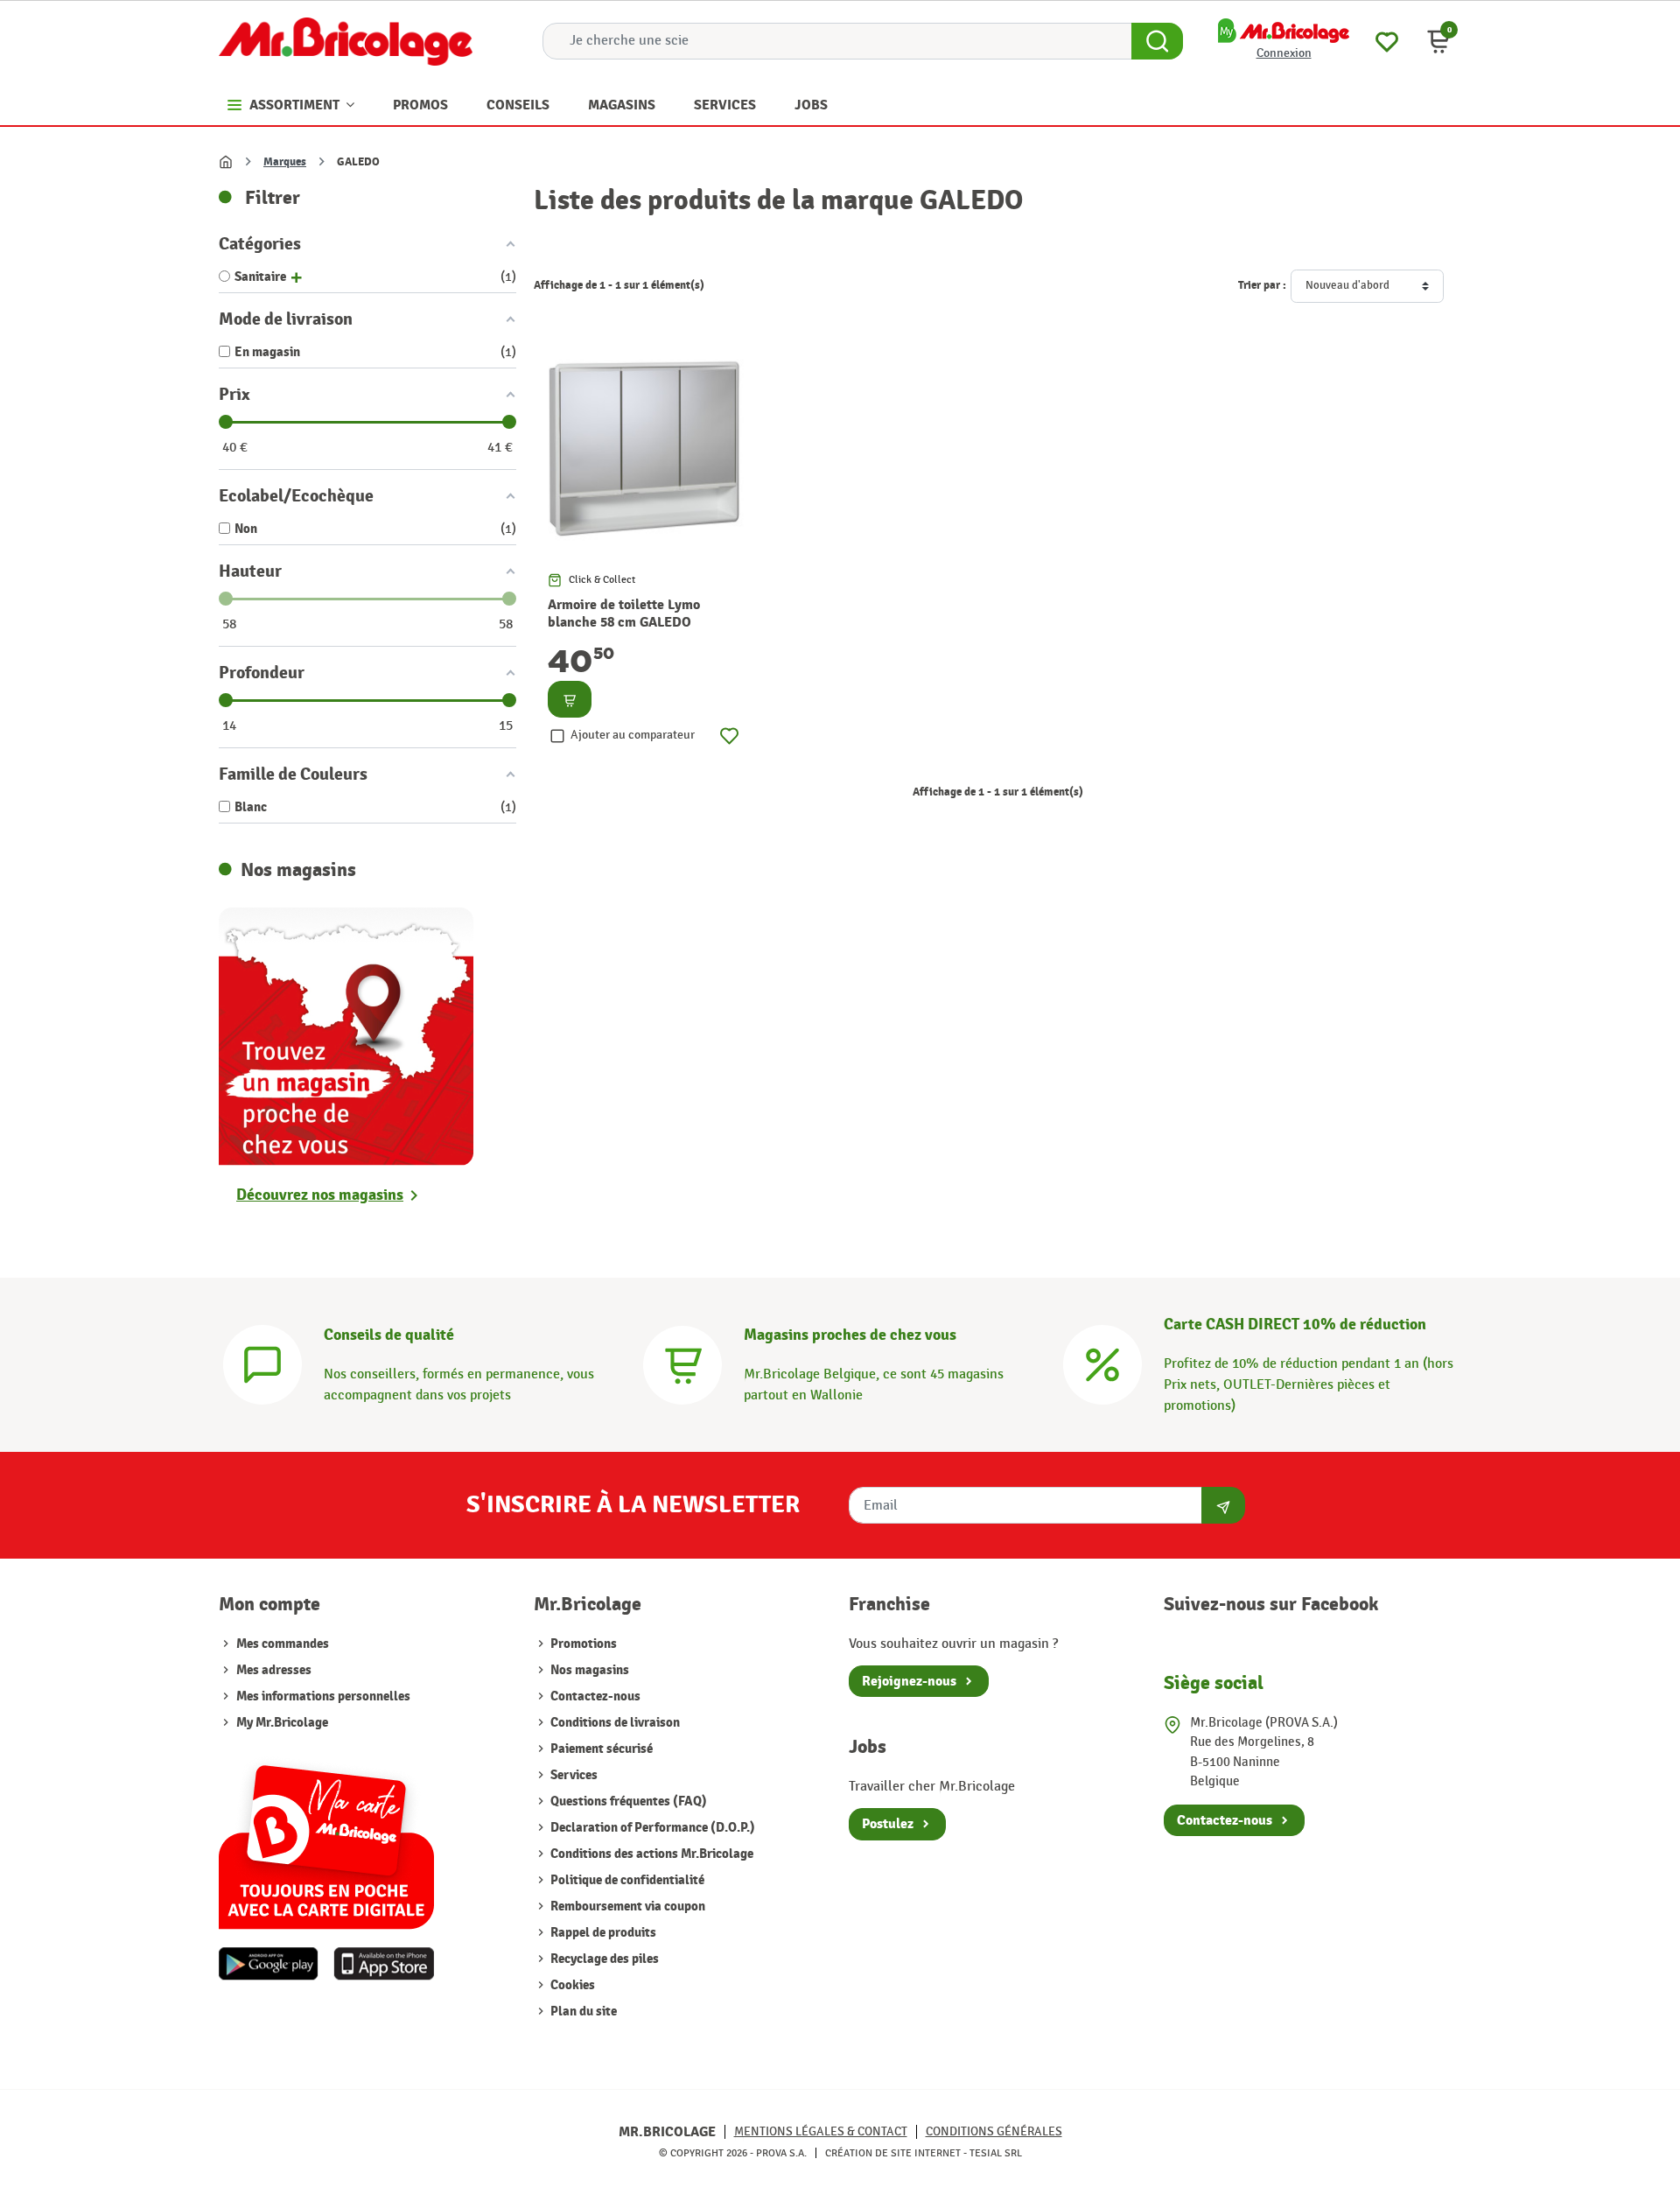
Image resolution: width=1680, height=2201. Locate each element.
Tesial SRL (996, 2153)
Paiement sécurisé (600, 1749)
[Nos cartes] (326, 1838)
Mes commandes (283, 1644)
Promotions (582, 1644)
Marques (285, 162)
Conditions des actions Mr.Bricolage (651, 1854)
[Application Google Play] (269, 1964)
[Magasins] (682, 1363)
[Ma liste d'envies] (1387, 40)
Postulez (888, 1824)
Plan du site (582, 2012)
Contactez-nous (594, 1696)
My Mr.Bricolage (282, 1723)
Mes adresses (274, 1670)
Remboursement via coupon (626, 1907)
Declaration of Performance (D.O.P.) (651, 1828)
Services (573, 1775)
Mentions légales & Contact (821, 2131)
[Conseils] (262, 1363)
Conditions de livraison (614, 1723)
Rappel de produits (602, 1933)
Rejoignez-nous (909, 1681)
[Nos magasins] (346, 1035)
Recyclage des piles (603, 1959)
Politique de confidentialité (626, 1880)
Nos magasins (588, 1670)
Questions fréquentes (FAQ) (627, 1801)
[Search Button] (1157, 41)
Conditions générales (994, 2131)
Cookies (571, 1985)
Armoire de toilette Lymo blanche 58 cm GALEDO (624, 614)
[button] (1438, 41)
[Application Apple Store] (384, 1964)
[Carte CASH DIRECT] (1102, 1363)
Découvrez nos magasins (320, 1195)
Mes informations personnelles (323, 1696)
